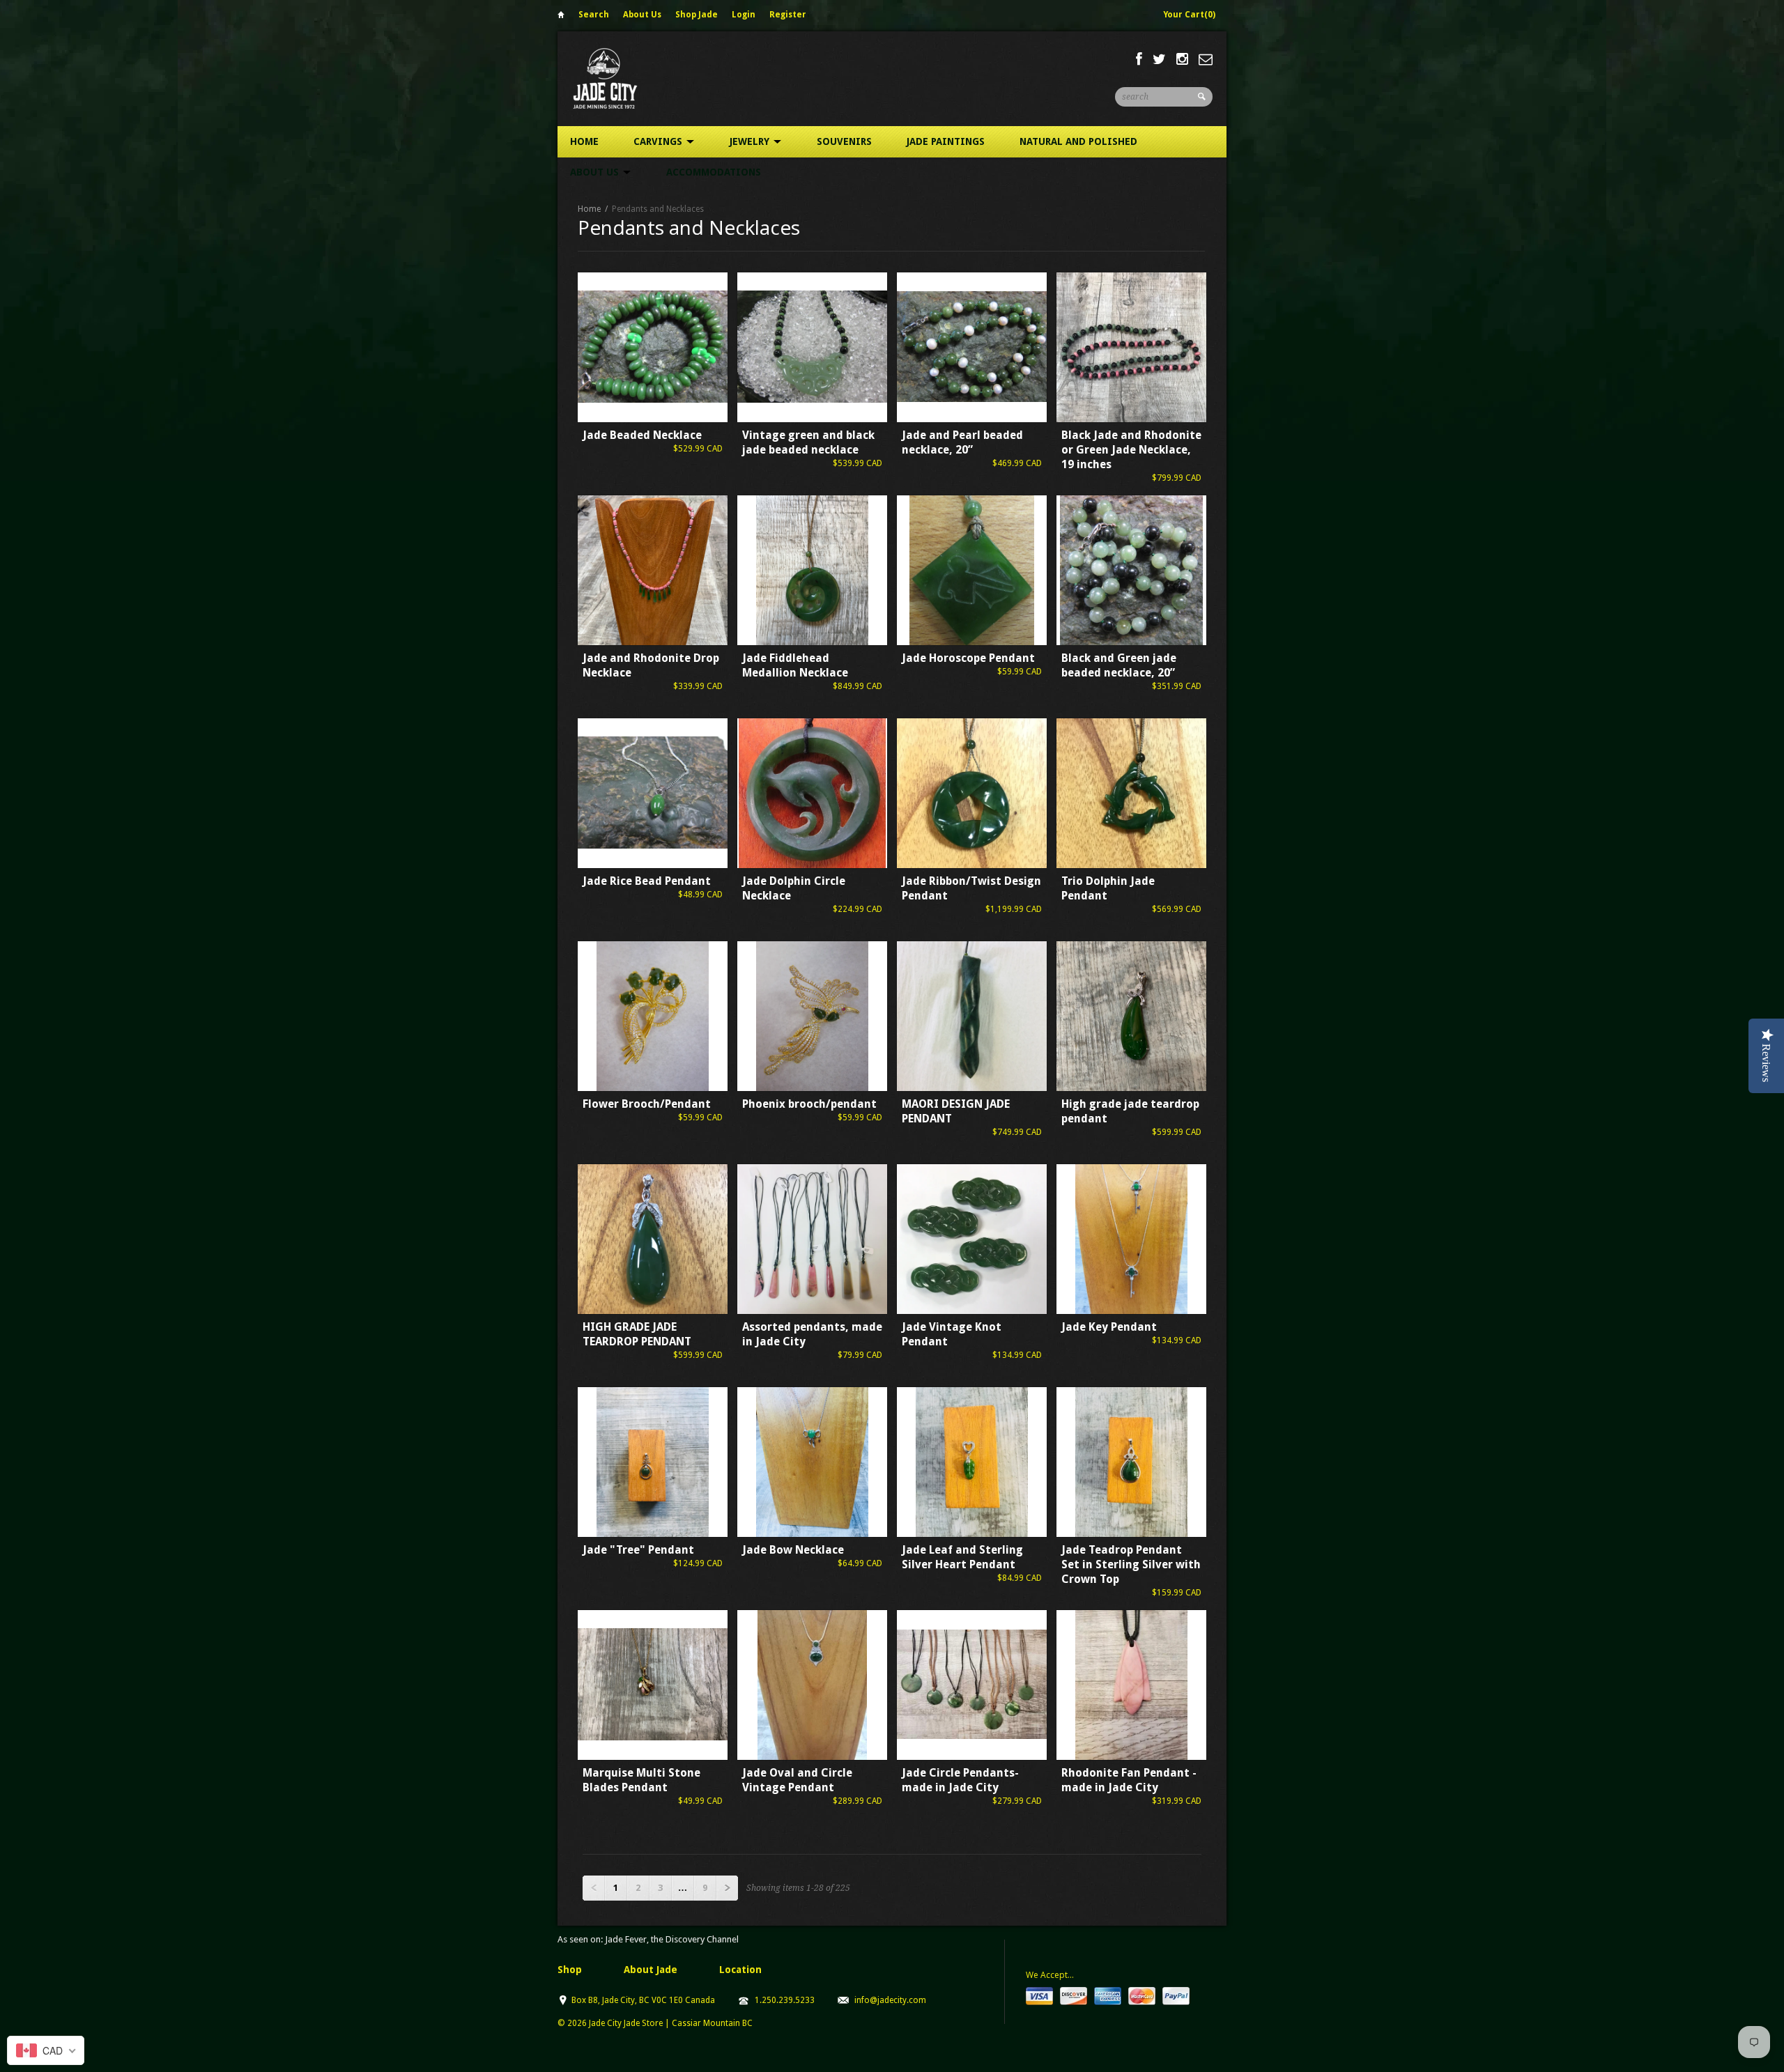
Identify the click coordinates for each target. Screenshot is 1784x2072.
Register (788, 15)
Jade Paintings (946, 141)
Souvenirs (844, 141)
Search (594, 15)
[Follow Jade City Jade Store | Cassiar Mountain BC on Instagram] (1182, 59)
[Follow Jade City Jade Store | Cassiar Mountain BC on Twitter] (1159, 59)
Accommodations (714, 172)
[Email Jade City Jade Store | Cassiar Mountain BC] (1206, 59)
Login (744, 15)
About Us (642, 15)
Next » (727, 1888)
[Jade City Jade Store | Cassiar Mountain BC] (618, 78)
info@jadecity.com (890, 2000)
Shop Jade (697, 15)
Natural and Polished (1078, 141)
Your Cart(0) (1189, 15)
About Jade (651, 1970)
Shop (570, 1970)
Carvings (659, 141)
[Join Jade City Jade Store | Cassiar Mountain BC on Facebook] (1139, 59)
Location (740, 1970)
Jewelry (751, 141)
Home (561, 17)
